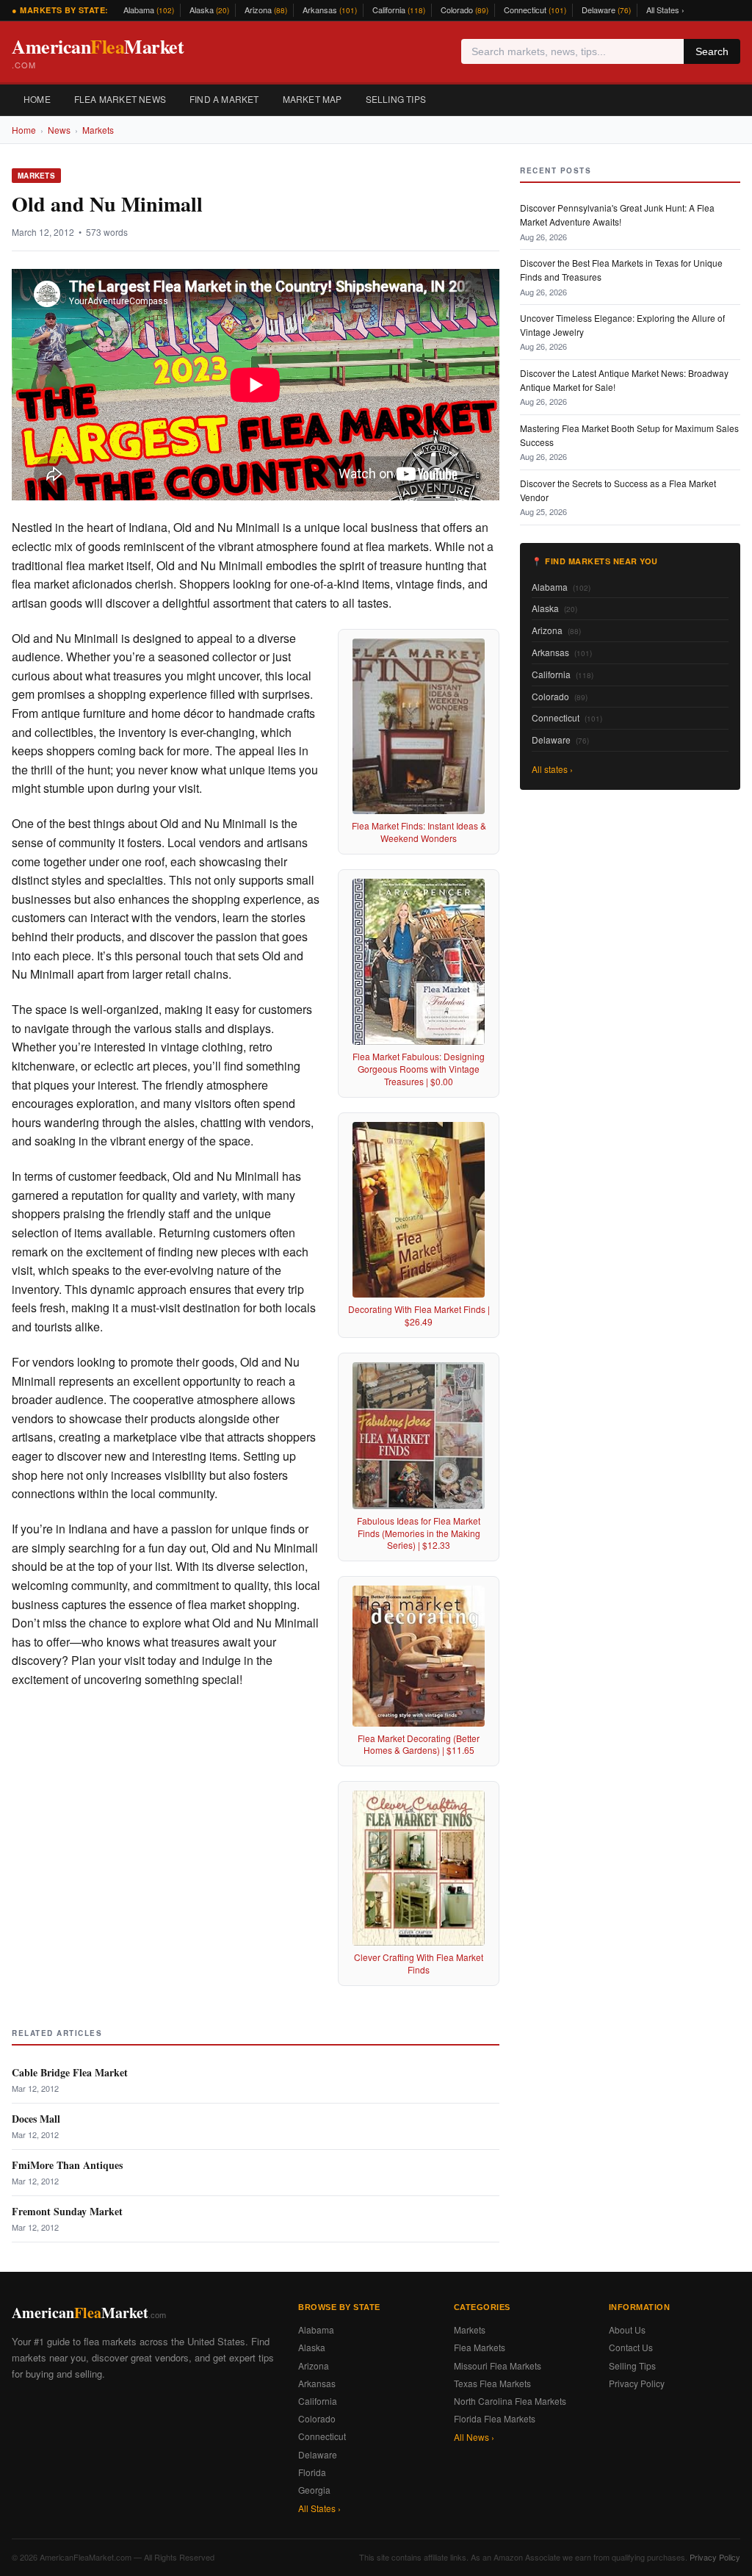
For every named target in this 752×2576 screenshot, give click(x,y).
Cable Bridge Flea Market (70, 2072)
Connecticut (535, 10)
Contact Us (631, 2347)
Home (37, 99)
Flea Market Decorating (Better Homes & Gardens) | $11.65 (419, 1744)
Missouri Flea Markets (498, 2365)
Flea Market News (120, 99)
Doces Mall (36, 2119)
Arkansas (330, 10)
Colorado (464, 10)
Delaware (606, 10)
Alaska (209, 10)
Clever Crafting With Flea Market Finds (419, 1963)
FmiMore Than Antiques (67, 2165)
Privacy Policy (637, 2383)
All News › (474, 2437)
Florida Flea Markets (495, 2418)
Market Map (312, 99)
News (59, 130)
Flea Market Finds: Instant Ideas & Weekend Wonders (419, 832)
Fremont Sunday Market (67, 2211)
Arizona (266, 10)
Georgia (314, 2490)
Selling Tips (396, 99)
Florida (312, 2472)
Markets (98, 130)
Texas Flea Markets (492, 2383)
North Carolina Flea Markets (510, 2401)
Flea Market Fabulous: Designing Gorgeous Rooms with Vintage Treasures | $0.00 (419, 1069)
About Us (627, 2329)
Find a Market (224, 99)
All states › (552, 769)
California (399, 10)
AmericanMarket (98, 52)
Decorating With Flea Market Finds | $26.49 (419, 1315)
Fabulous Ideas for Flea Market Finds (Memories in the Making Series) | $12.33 (419, 1533)
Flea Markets (480, 2347)
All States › (665, 10)
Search (712, 51)
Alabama (149, 10)
